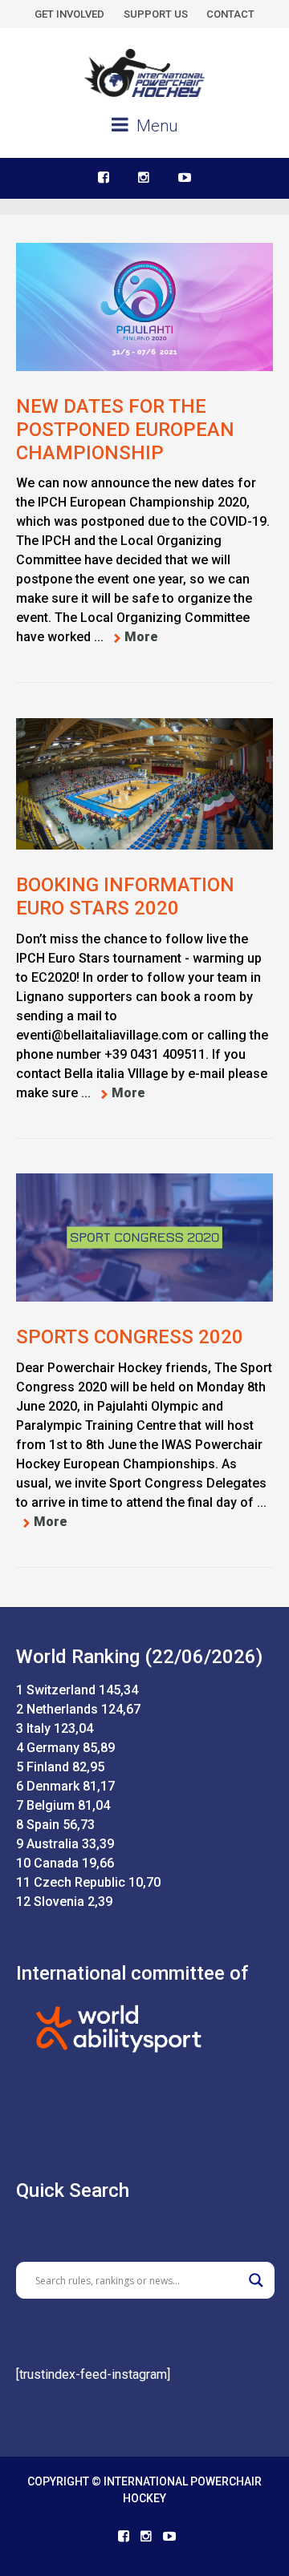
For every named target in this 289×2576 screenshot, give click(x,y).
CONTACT (230, 14)
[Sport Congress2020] (144, 1238)
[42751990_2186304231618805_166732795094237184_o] (144, 784)
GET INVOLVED (69, 14)
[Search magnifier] (256, 2280)
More (141, 637)
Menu (155, 126)
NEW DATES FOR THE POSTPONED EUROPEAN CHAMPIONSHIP (125, 430)
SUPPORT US (156, 14)
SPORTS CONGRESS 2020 (130, 1337)
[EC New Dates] (144, 307)
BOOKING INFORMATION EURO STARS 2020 (125, 896)
